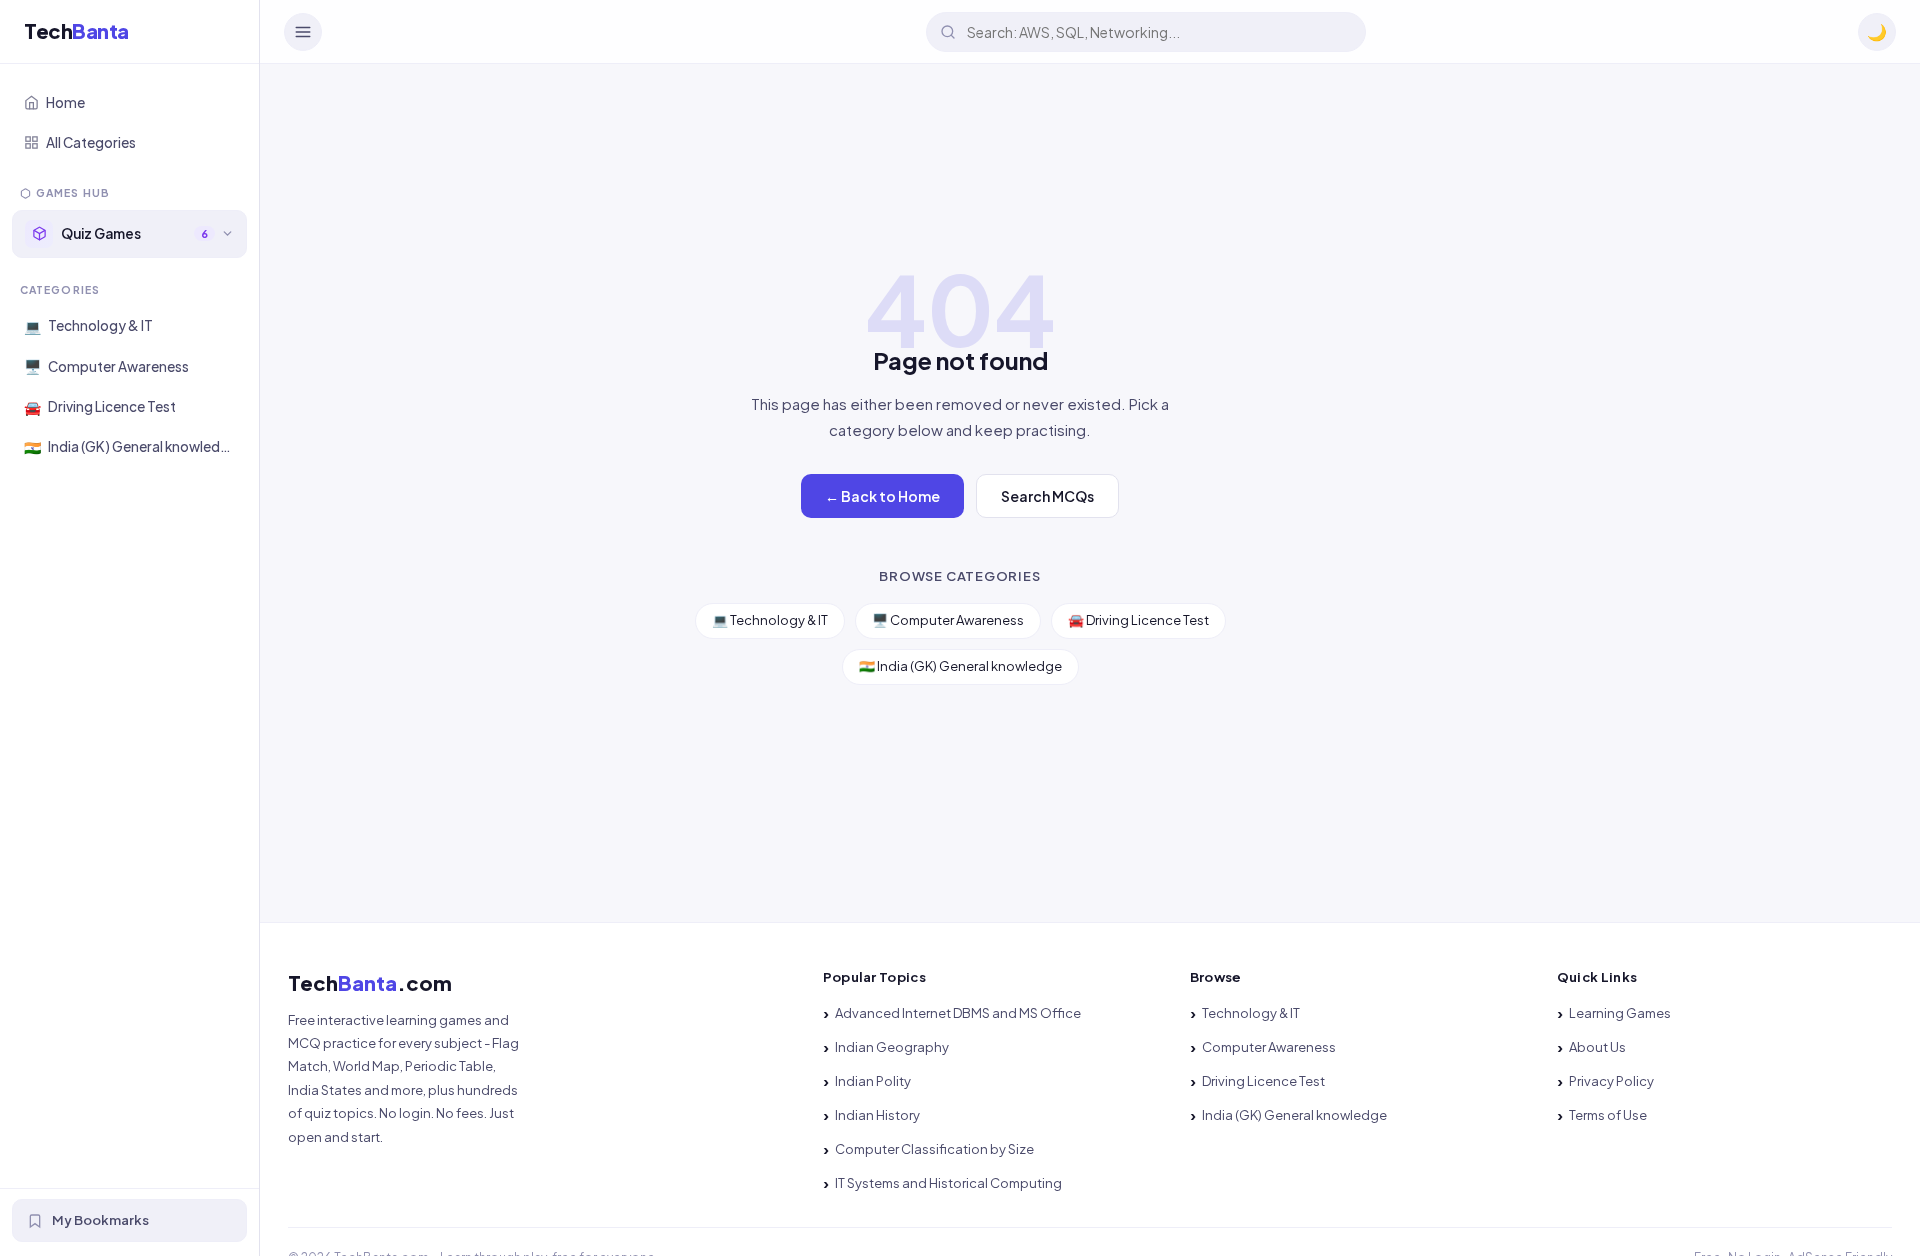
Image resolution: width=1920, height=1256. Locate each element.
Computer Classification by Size (934, 1149)
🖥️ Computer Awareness (948, 620)
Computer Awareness (1269, 1047)
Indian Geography (892, 1047)
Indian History (877, 1115)
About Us (1597, 1047)
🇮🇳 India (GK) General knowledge (960, 666)
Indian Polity (873, 1081)
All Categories (91, 142)
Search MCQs (1047, 496)
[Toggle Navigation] (303, 32)
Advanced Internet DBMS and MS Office (958, 1013)
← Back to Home (882, 496)
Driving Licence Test (1263, 1081)
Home (65, 102)
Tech (76, 31)
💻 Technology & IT (770, 620)
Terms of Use (1608, 1115)
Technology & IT (1251, 1013)
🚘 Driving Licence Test (1138, 620)
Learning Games (1620, 1013)
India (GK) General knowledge (1294, 1115)
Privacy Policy (1611, 1081)
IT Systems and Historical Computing (948, 1183)
